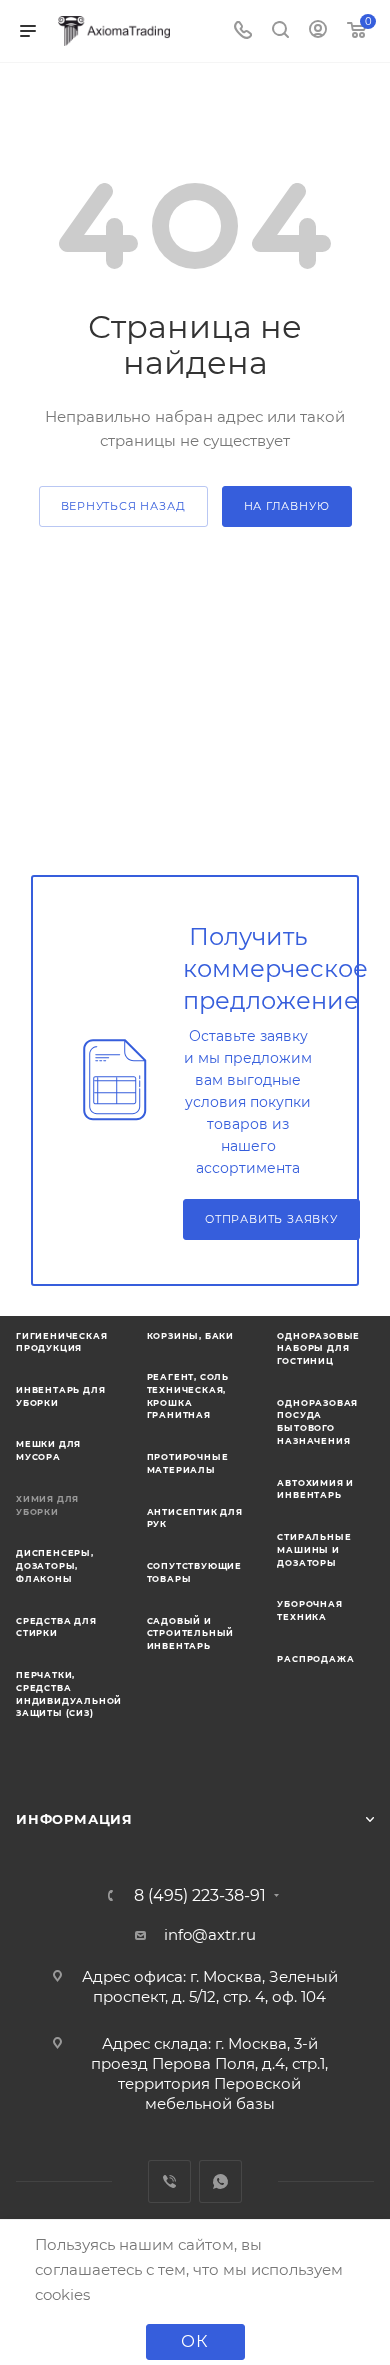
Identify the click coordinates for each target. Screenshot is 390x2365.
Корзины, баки (190, 1336)
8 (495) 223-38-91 (200, 1896)
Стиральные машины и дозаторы (314, 1549)
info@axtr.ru (210, 1934)
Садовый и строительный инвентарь (191, 1633)
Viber (169, 2181)
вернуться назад (123, 506)
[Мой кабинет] (318, 31)
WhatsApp (220, 2181)
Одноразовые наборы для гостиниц (318, 1348)
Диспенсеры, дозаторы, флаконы (55, 1565)
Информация (74, 1819)
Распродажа (315, 1659)
